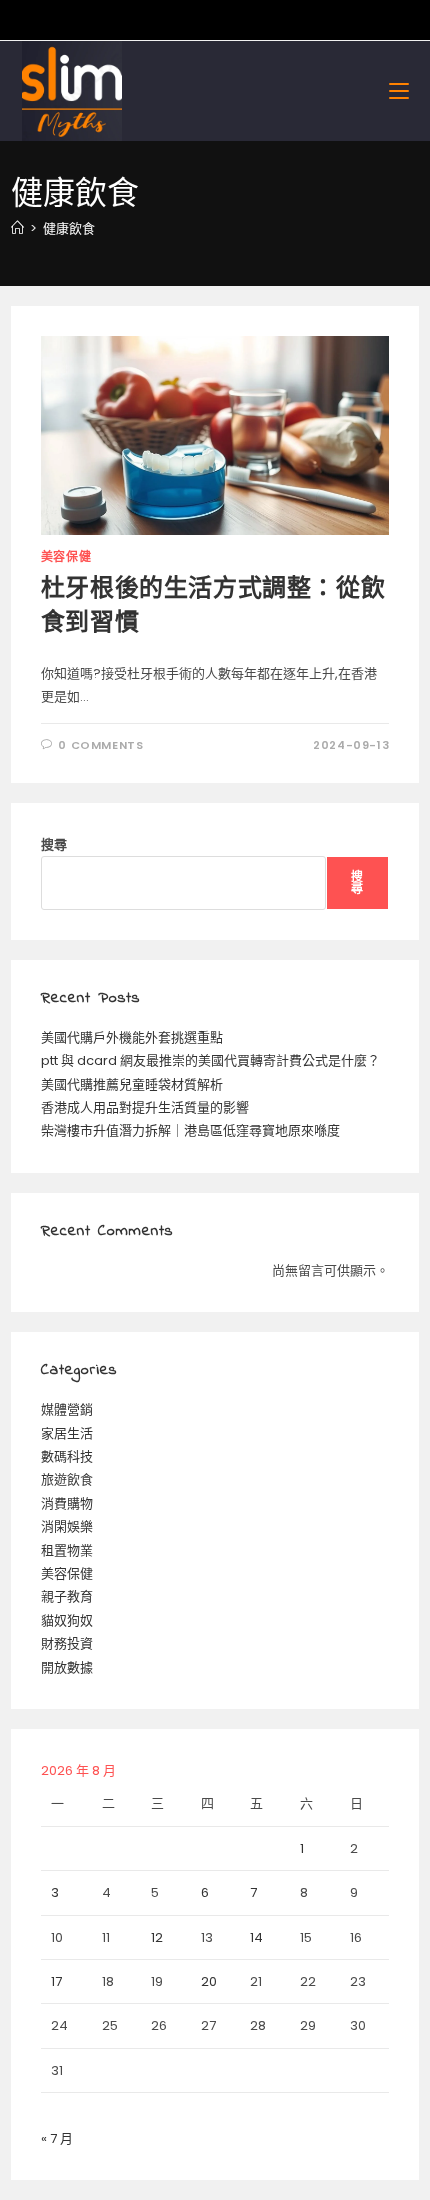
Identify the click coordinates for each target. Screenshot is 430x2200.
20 (209, 1981)
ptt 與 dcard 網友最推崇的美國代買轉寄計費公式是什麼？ (210, 1060)
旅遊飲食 (67, 1479)
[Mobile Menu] (399, 90)
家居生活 (67, 1433)
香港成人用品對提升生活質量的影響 (145, 1107)
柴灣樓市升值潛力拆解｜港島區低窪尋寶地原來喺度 (190, 1130)
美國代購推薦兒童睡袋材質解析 (132, 1084)
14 (256, 1937)
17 (56, 1981)
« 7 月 (57, 2138)
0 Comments (100, 745)
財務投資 (67, 1643)
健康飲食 (69, 228)
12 (157, 1937)
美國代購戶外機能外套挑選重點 (132, 1037)
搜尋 (54, 844)
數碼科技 (67, 1456)
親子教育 (67, 1596)
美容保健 (66, 556)
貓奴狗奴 (67, 1620)
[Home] (17, 228)
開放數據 (67, 1667)
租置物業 (67, 1550)
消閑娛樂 (67, 1526)
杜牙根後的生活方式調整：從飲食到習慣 (213, 607)
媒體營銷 (67, 1409)
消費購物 (67, 1503)
